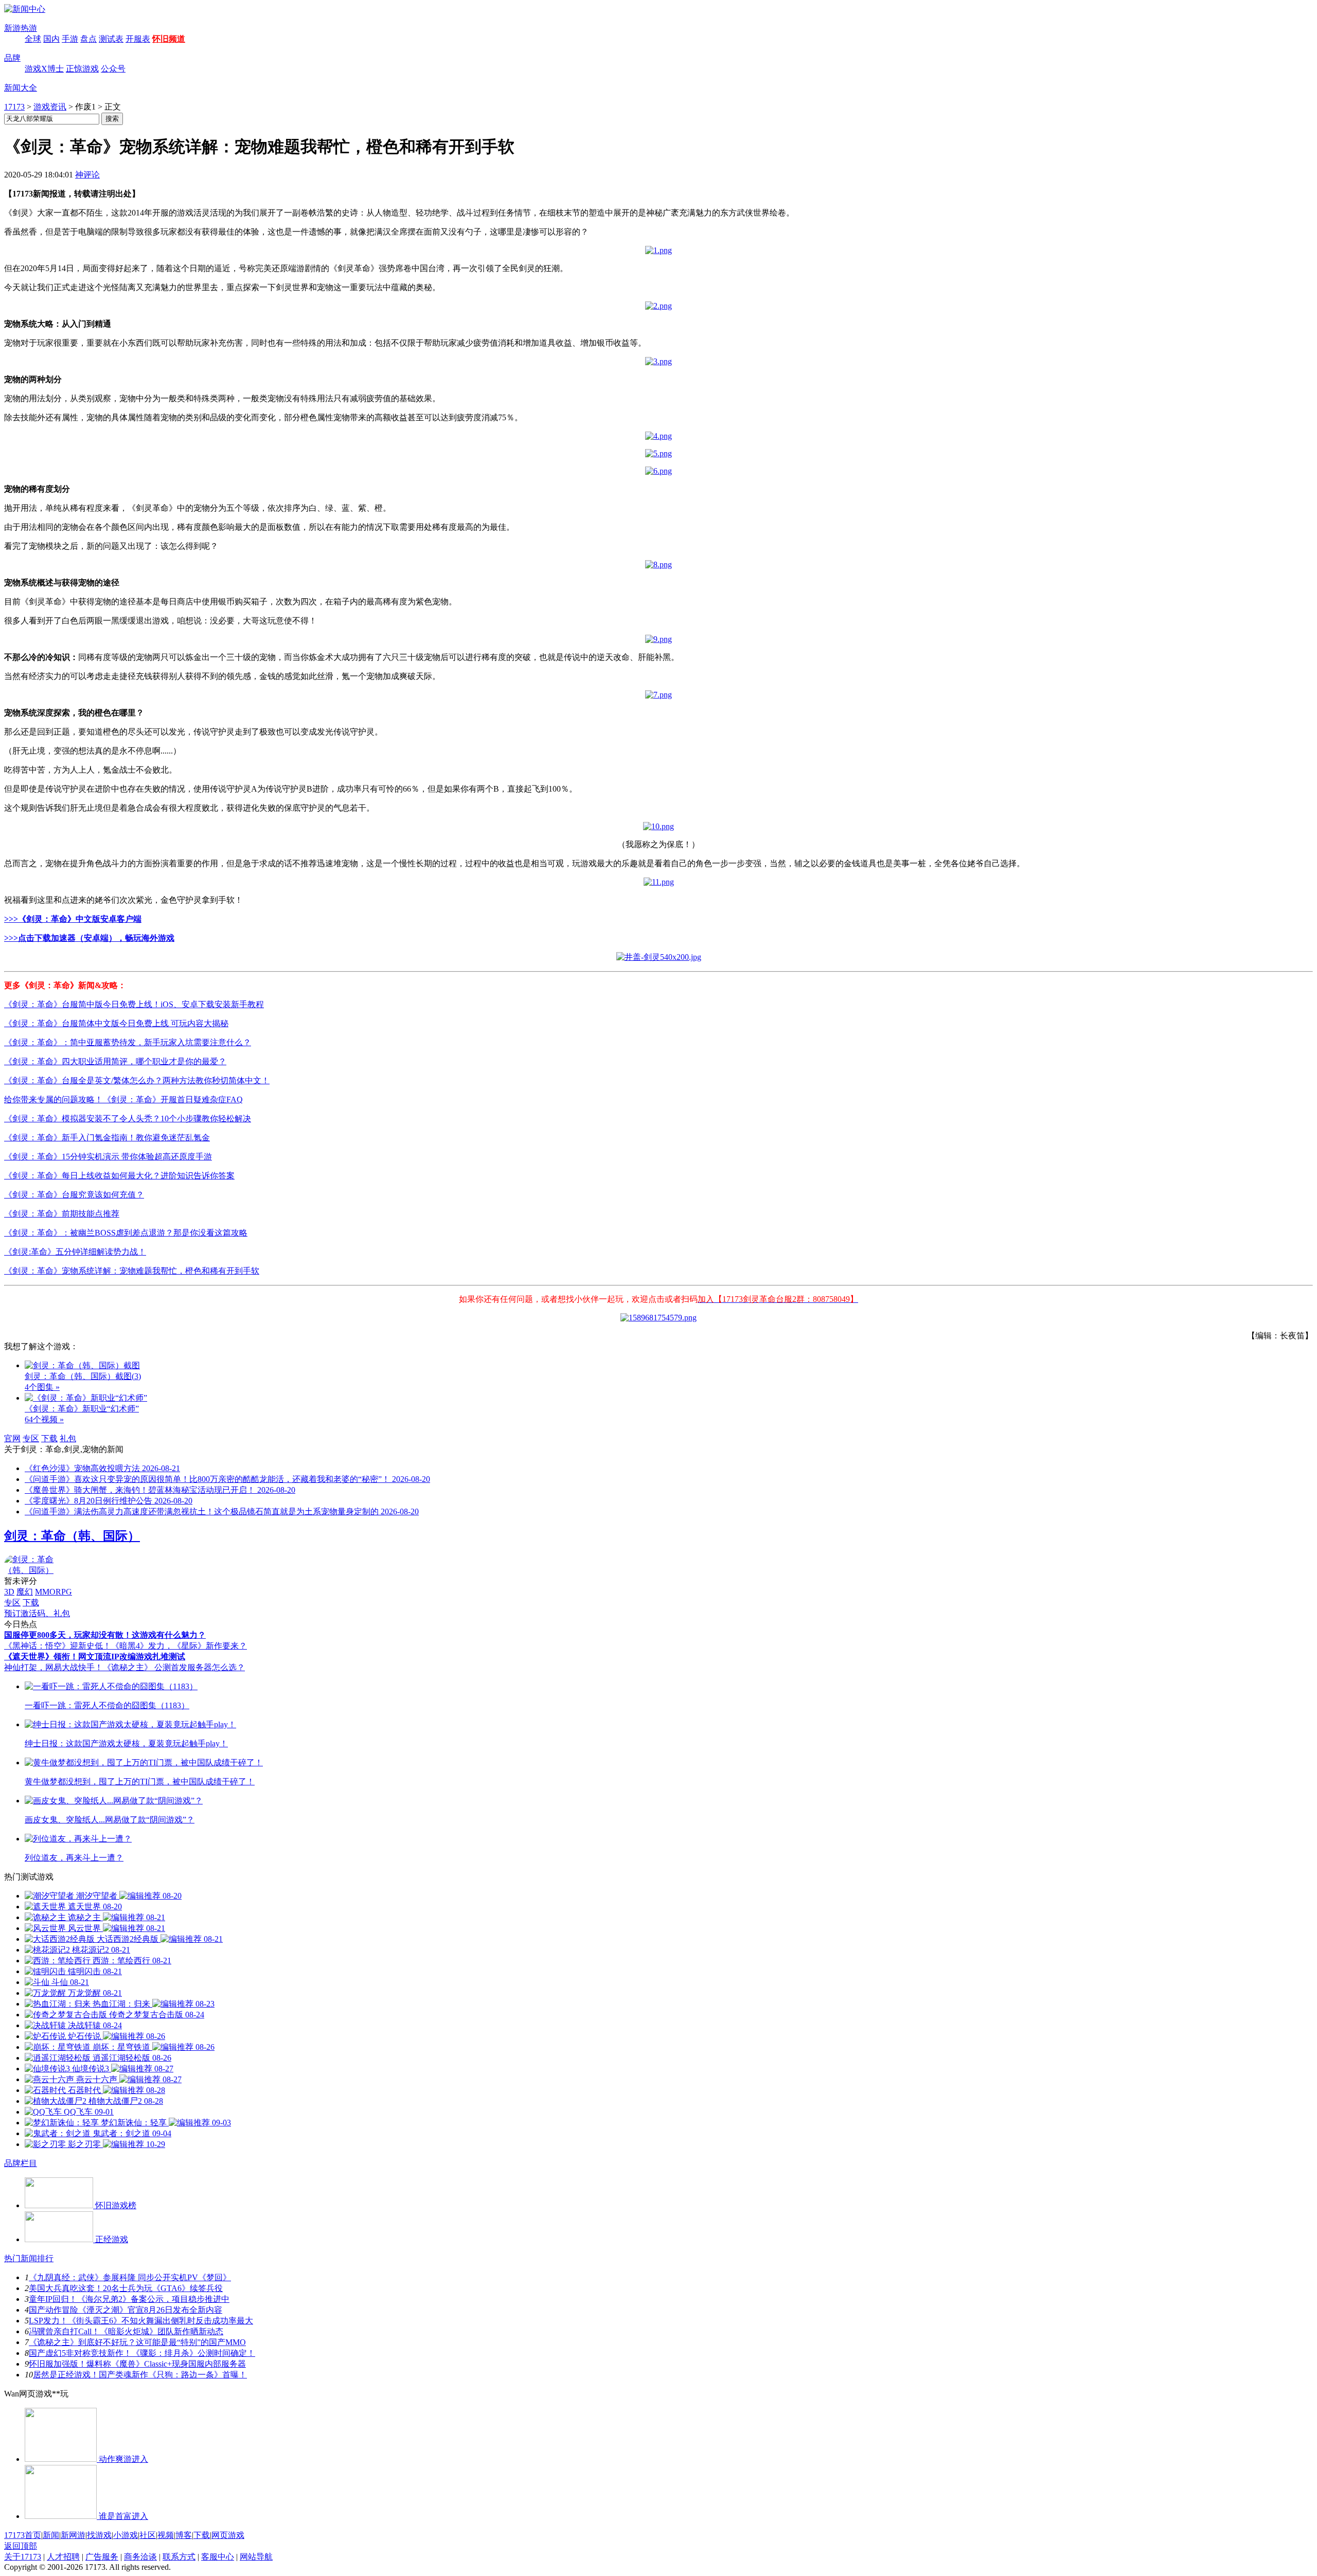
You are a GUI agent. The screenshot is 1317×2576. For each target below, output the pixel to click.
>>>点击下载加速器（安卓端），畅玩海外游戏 (89, 938)
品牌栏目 (21, 2163)
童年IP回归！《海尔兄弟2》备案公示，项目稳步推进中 (129, 2299)
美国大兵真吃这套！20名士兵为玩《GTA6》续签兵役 (126, 2288)
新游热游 (21, 28)
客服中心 (218, 2557)
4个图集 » (42, 1387)
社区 (148, 2535)
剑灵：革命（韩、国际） (72, 1536)
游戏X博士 (44, 69)
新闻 (51, 2535)
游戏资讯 (50, 107)
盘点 (88, 39)
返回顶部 (21, 2546)
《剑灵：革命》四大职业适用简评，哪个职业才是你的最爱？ (115, 1061)
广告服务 (102, 2557)
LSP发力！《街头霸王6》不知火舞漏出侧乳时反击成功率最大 (141, 2321)
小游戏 (126, 2535)
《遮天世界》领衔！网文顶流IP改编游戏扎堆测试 (95, 1657)
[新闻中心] (25, 9)
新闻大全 (21, 88)
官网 (12, 1438)
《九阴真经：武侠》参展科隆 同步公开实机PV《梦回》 (130, 2277)
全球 (33, 39)
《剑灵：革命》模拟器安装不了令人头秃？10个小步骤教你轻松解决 (128, 1119)
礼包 (68, 1438)
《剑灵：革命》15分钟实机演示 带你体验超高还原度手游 (108, 1157)
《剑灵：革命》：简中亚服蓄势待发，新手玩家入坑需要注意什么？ (128, 1042)
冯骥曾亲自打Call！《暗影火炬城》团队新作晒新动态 (126, 2331)
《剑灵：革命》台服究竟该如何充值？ (74, 1195)
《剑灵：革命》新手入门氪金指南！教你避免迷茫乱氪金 (107, 1138)
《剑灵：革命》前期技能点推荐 (62, 1214)
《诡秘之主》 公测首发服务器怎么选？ (174, 1667)
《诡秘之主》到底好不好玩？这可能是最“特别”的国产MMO (137, 2342)
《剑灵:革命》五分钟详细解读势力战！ (75, 1252)
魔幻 (25, 1592)
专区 (31, 1438)
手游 (70, 39)
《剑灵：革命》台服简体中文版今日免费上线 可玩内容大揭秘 (116, 1023)
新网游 (73, 2535)
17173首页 (23, 2535)
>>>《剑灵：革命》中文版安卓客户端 (73, 919)
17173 (14, 107)
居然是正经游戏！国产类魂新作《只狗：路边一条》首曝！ (140, 2375)
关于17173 (23, 2557)
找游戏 (99, 2535)
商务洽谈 (140, 2557)
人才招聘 (63, 2557)
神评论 (87, 175)
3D (9, 1592)
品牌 (12, 58)
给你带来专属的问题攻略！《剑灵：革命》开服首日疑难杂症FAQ (123, 1099)
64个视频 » (44, 1419)
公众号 (113, 69)
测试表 (111, 39)
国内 (51, 39)
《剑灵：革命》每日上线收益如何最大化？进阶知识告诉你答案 (119, 1176)
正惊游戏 (82, 69)
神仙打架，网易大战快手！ (54, 1667)
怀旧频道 (169, 39)
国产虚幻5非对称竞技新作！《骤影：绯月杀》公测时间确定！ (142, 2353)
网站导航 (256, 2557)
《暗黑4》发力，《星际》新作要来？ (179, 1646)
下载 (49, 1438)
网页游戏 (228, 2535)
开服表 (138, 39)
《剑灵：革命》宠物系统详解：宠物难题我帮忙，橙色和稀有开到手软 (132, 1271)
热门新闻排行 (29, 2258)
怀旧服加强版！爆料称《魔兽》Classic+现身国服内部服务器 (137, 2364)
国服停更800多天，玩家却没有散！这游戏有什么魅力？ (105, 1635)
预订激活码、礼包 (37, 1613)
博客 (184, 2535)
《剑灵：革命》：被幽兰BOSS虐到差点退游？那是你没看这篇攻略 (126, 1233)
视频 (166, 2535)
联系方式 (179, 2557)
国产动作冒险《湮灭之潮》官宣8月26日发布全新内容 (126, 2310)
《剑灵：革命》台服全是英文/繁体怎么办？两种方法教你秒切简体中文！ (137, 1080)
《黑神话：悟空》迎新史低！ (58, 1646)
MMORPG (54, 1592)
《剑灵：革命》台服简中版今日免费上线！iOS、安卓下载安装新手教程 (134, 1004)
